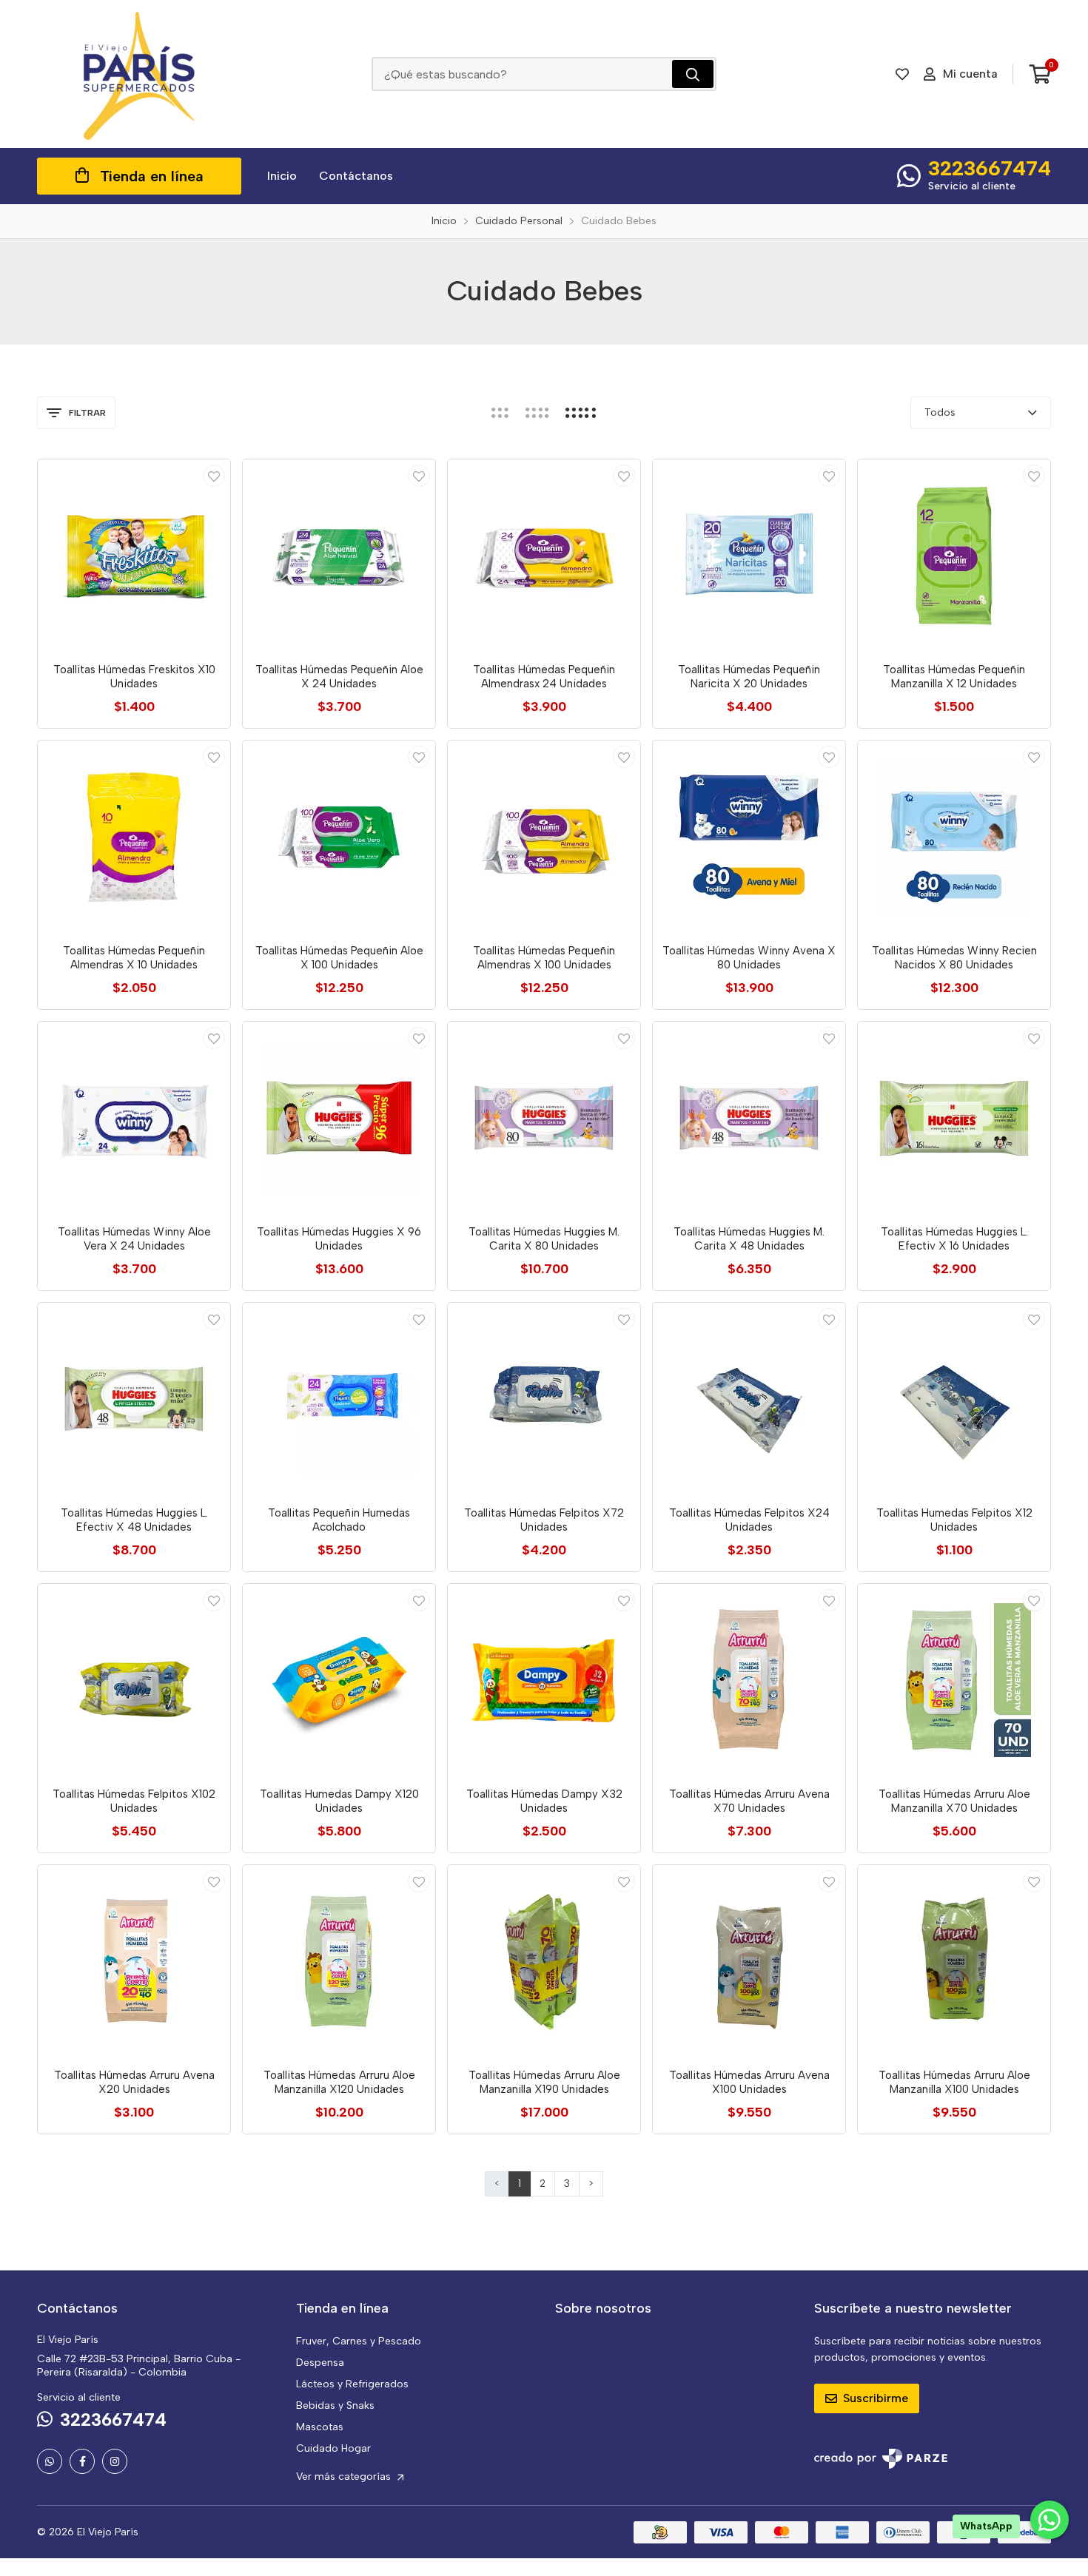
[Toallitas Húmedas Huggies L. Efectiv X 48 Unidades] (134, 1399)
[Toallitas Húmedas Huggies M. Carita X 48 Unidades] (749, 1118)
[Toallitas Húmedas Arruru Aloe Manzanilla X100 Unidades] (954, 1961)
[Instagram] (115, 2461)
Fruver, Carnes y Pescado (359, 2341)
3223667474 (990, 168)
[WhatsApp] (50, 2461)
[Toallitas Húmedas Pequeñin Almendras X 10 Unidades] (134, 837)
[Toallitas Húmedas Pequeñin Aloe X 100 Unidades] (339, 837)
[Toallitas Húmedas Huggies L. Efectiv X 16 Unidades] (954, 1118)
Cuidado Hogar (333, 2448)
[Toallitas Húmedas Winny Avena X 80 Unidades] (749, 837)
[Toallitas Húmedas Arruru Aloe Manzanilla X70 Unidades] (954, 1680)
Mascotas (320, 2427)
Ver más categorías (345, 2476)
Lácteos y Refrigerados (352, 2384)
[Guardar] (214, 476)
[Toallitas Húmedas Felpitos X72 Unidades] (544, 1399)
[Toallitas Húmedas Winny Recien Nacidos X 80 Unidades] (954, 837)
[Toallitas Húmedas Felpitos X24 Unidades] (749, 1399)
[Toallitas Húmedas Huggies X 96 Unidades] (339, 1118)
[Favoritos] (902, 74)
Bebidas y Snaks (335, 2405)
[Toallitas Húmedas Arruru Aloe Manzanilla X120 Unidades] (339, 1961)
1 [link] (520, 2184)
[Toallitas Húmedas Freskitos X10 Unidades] (134, 556)
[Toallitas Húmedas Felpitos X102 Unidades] (134, 1680)
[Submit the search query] (693, 74)
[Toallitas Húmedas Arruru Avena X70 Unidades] (749, 1680)
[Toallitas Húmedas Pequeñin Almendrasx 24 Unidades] (544, 556)
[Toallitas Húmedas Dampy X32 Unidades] (544, 1680)
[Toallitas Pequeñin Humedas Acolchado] (339, 1399)
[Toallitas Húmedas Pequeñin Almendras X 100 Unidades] (544, 837)
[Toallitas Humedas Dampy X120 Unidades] (339, 1680)
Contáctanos (356, 176)
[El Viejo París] (139, 74)
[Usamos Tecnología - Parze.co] (881, 2459)
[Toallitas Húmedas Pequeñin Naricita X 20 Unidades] (749, 556)
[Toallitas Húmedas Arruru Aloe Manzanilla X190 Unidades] (544, 1961)
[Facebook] (82, 2461)
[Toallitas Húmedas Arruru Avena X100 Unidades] (749, 1961)
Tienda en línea (152, 176)
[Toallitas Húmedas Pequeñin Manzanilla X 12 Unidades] (954, 556)
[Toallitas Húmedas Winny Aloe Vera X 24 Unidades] (134, 1118)
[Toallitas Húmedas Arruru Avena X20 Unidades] (134, 1961)
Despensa (320, 2363)
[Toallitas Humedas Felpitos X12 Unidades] (954, 1399)
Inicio (282, 176)
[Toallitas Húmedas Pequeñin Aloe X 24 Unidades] (339, 556)
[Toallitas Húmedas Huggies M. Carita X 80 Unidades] (544, 1118)
